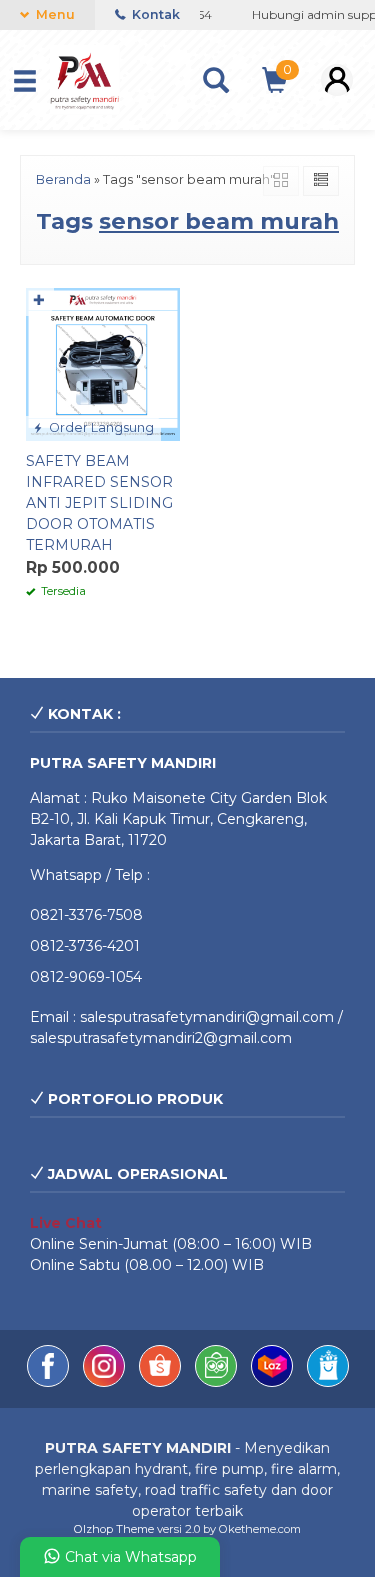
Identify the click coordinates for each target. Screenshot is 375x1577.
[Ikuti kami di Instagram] (106, 1382)
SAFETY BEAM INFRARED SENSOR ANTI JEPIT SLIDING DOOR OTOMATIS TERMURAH (99, 503)
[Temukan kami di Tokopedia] (218, 1382)
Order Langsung (100, 427)
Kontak (154, 14)
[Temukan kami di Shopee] (162, 1382)
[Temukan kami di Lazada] (274, 1382)
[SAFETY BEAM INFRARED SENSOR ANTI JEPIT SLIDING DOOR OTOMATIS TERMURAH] (103, 363)
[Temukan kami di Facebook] (50, 1382)
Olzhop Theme (114, 1529)
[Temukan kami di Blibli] (328, 1382)
